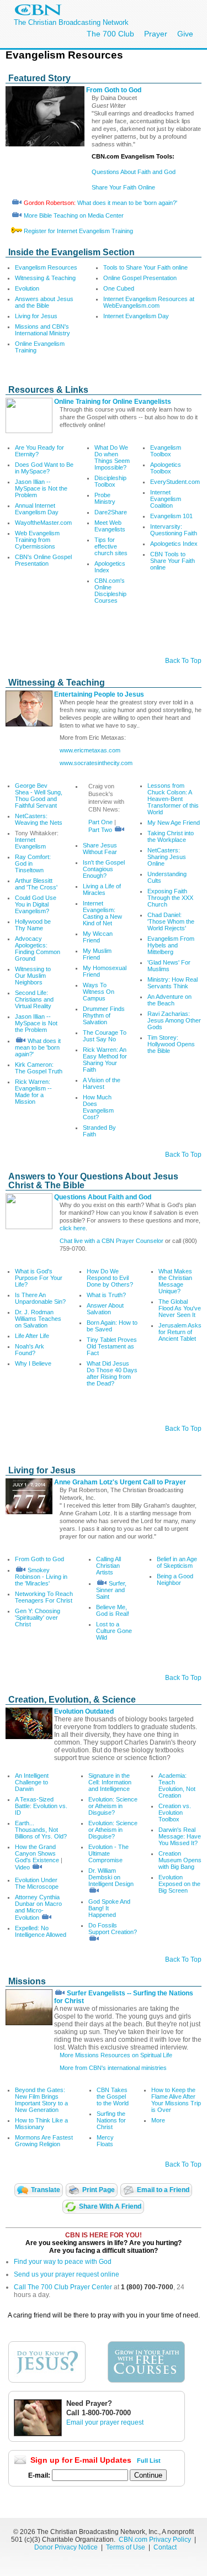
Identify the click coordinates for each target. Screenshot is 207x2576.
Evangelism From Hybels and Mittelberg (171, 945)
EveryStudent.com (175, 482)
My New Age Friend (174, 823)
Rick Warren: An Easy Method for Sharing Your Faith (105, 1060)
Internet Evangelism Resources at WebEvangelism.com (149, 302)
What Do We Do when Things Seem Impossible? (112, 457)
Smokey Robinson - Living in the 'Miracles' (41, 1577)
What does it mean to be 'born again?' (127, 203)
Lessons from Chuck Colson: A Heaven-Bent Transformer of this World (173, 799)
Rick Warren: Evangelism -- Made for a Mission (33, 1092)
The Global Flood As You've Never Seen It (180, 1308)
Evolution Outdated (84, 1711)
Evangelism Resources (46, 267)
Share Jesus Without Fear (100, 849)
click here (73, 1228)
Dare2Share (111, 512)
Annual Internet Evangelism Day (37, 509)
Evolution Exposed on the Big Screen (179, 1884)
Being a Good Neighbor (175, 1579)
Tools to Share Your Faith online (145, 267)
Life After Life (32, 1336)
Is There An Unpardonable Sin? (40, 1298)
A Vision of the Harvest (102, 1083)
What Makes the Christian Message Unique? (175, 1281)
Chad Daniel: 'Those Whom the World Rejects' (171, 921)
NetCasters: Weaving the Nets (39, 819)
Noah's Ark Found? (30, 1350)
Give (185, 34)
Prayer (156, 34)
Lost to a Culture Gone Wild (114, 1631)
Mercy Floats (105, 2141)
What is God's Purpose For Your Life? (39, 1278)
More (158, 2120)
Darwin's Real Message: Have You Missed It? (180, 1836)
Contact (165, 2547)
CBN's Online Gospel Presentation (43, 560)
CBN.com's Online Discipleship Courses (110, 591)
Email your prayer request (105, 2422)
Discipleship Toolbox (110, 481)
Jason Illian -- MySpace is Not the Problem (41, 488)
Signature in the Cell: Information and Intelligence (110, 1782)
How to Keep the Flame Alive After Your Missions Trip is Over (176, 2100)
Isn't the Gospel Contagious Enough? (104, 869)
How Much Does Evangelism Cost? (98, 1107)
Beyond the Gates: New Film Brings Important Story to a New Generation (41, 2100)
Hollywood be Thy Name (33, 925)
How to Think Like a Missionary (41, 2124)
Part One (100, 822)
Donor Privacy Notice (66, 2547)
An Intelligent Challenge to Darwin (32, 1782)
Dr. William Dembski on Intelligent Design (111, 1877)
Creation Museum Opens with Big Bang (180, 1860)
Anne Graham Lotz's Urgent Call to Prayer (120, 1482)
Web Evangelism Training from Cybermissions (37, 540)
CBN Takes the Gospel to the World (113, 2096)
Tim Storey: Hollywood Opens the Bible (171, 1044)
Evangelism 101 (171, 516)
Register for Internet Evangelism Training (78, 231)
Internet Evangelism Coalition (166, 499)
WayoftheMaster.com (43, 523)
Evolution (27, 288)
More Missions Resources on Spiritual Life (116, 2055)
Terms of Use (126, 2547)
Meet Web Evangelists (110, 526)
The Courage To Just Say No (105, 1036)
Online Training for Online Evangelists (113, 402)
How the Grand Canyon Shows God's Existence (38, 1853)
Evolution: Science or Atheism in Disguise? (113, 1806)
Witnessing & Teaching (45, 278)
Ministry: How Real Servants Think (173, 983)
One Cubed (119, 288)
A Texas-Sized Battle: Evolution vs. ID (41, 1806)
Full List (149, 2461)
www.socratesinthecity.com (96, 763)
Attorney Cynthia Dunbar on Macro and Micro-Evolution (38, 1907)
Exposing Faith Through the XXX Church (170, 898)
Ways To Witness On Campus (99, 992)
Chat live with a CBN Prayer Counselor (112, 1241)
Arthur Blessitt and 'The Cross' (36, 884)
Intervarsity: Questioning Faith (174, 530)
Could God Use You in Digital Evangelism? (36, 904)
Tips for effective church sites (111, 546)
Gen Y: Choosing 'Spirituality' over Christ (38, 1618)
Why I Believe (33, 1363)
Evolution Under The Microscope (37, 1883)
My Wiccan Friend (98, 937)
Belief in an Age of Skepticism (177, 1562)
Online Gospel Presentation (140, 278)
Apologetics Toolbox (166, 468)
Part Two (100, 830)
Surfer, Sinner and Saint (111, 1590)
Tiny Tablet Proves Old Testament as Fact (112, 1346)
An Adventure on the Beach (169, 1000)
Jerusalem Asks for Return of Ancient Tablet (180, 1332)
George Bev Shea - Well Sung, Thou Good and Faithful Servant (39, 796)
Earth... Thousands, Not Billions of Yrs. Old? (41, 1830)
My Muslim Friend (97, 954)
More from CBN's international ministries (113, 2068)
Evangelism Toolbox (166, 451)
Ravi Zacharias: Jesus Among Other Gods (174, 1020)
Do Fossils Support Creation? (113, 1929)
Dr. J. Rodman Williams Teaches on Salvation (38, 1319)
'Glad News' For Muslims (169, 966)
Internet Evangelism (30, 843)
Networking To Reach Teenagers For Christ (44, 1597)
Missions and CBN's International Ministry (43, 330)
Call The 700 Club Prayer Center (63, 2287)
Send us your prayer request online (67, 2274)
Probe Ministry (105, 498)
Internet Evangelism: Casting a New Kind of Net (102, 913)
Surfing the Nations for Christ (111, 2120)
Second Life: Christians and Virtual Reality (34, 999)
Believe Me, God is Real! (113, 1610)
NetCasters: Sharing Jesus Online (167, 857)
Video (22, 1867)
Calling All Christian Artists (108, 1566)
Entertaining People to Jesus (99, 694)
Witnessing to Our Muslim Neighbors (33, 976)
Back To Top (183, 661)
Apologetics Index (174, 544)
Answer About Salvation (105, 1309)
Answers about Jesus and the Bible (44, 302)
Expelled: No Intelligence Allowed (41, 1931)
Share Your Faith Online (123, 187)
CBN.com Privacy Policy (155, 2540)
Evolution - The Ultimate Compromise (108, 1853)
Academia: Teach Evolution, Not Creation (177, 1785)
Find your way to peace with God (63, 2262)
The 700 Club (110, 34)
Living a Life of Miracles (102, 889)
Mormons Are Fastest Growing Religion (44, 2141)
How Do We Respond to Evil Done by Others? (110, 1278)
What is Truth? (106, 1295)
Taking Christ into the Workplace (171, 836)
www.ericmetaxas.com (90, 750)
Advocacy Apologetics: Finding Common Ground (38, 949)
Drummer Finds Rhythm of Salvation (104, 1015)
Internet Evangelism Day (136, 316)
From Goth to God (114, 90)
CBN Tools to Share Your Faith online (173, 561)
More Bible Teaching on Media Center (74, 215)
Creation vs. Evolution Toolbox (175, 1813)
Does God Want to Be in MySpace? (44, 468)
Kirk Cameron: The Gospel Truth (39, 1068)
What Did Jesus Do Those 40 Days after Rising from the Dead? (112, 1373)
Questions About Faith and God (134, 172)
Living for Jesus (36, 316)
